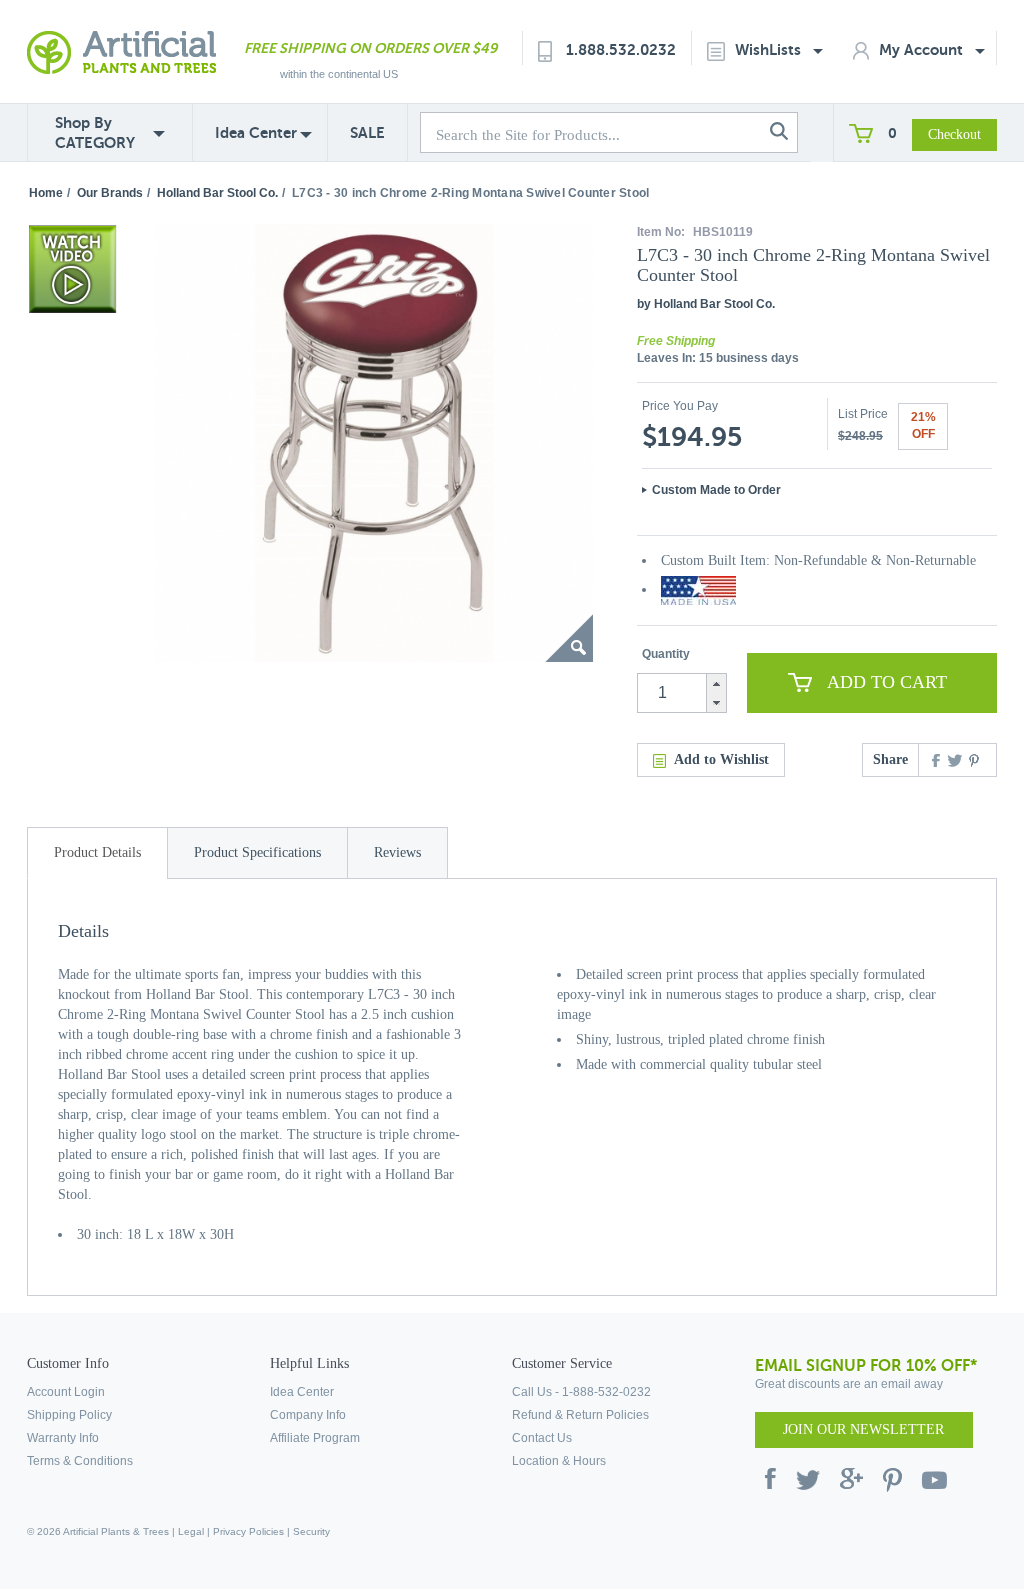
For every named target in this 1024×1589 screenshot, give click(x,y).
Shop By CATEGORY (95, 132)
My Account (923, 49)
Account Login (66, 1392)
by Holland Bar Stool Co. (706, 304)
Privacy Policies (248, 1531)
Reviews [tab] (397, 852)
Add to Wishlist (721, 759)
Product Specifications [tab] (257, 852)
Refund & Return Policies (580, 1415)
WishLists (770, 49)
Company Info (308, 1415)
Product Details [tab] (97, 852)
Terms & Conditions (80, 1461)
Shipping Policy (69, 1415)
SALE (367, 132)
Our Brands (110, 193)
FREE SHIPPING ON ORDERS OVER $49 (370, 48)
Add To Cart (887, 682)
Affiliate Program (315, 1438)
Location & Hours (559, 1461)
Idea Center (256, 132)
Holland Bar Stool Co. (217, 193)
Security (311, 1531)
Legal (191, 1531)
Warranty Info (63, 1438)
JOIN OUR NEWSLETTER (863, 1429)
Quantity (666, 654)
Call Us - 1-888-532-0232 (581, 1392)
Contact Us (542, 1438)
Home (46, 193)
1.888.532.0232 (621, 49)
